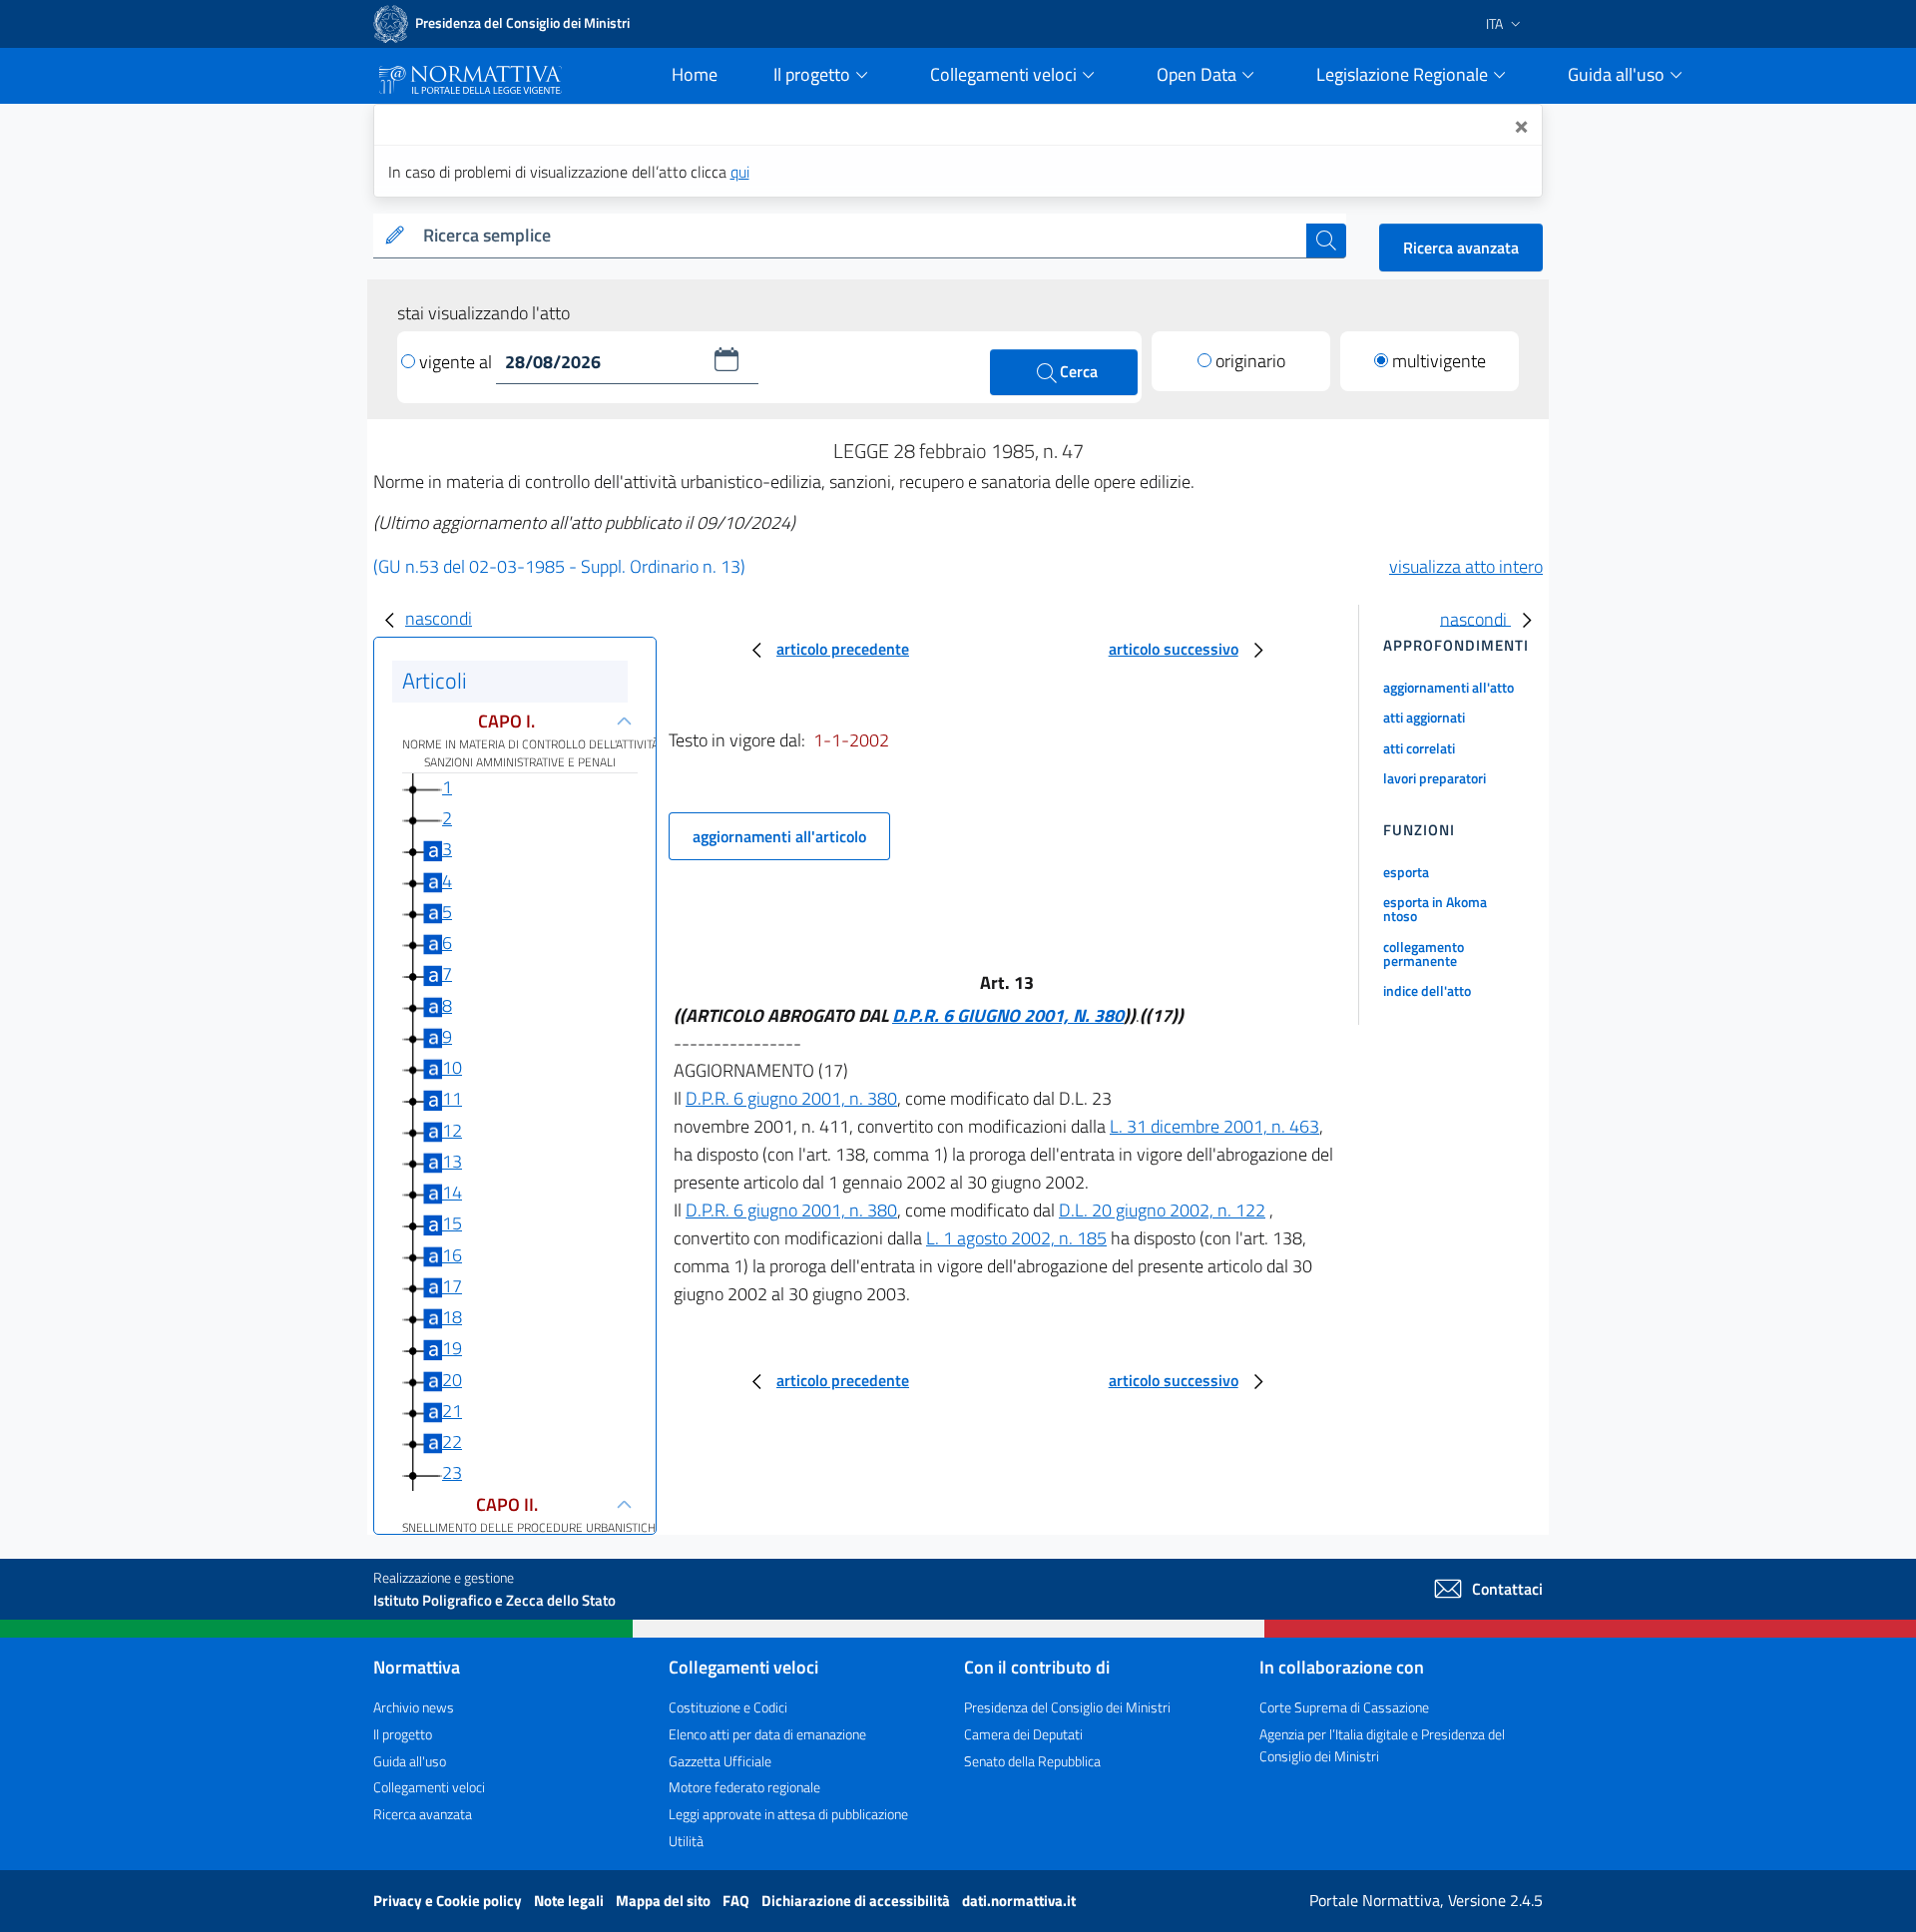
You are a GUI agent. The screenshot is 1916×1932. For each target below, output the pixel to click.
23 (452, 1472)
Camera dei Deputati (1023, 1734)
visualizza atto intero (1466, 566)
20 (452, 1380)
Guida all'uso (410, 1761)
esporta (1406, 872)
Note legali (570, 1901)
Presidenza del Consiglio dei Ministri (1067, 1707)
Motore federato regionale (744, 1787)
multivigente (1439, 361)
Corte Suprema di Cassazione (1344, 1707)
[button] (726, 359)
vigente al (458, 362)
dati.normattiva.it (1019, 1901)
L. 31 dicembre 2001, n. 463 (1214, 1126)
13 (452, 1161)
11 (452, 1098)
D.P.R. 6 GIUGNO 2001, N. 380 (1008, 1015)
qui (740, 172)
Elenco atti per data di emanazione (767, 1734)
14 (452, 1192)
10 (452, 1067)
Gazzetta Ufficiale (720, 1761)
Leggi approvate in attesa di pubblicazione (788, 1814)
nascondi (439, 618)
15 (452, 1223)
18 (452, 1317)
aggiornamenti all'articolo (779, 836)
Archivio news (414, 1707)
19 (452, 1348)
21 (452, 1411)
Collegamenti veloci (429, 1787)
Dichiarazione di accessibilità (857, 1901)
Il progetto (403, 1734)
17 (452, 1286)
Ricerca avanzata (1461, 247)
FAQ (737, 1901)
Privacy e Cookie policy (449, 1901)
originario (1250, 361)
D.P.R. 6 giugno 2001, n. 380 (791, 1098)
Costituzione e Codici (728, 1707)
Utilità (686, 1841)
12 (452, 1130)
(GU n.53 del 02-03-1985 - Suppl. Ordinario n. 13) (559, 566)
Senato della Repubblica (1032, 1761)
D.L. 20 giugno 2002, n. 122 (1162, 1210)
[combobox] (861, 236)
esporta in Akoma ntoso (1435, 909)
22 (452, 1442)
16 (452, 1255)
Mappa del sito (665, 1901)
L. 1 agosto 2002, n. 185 (1016, 1238)
